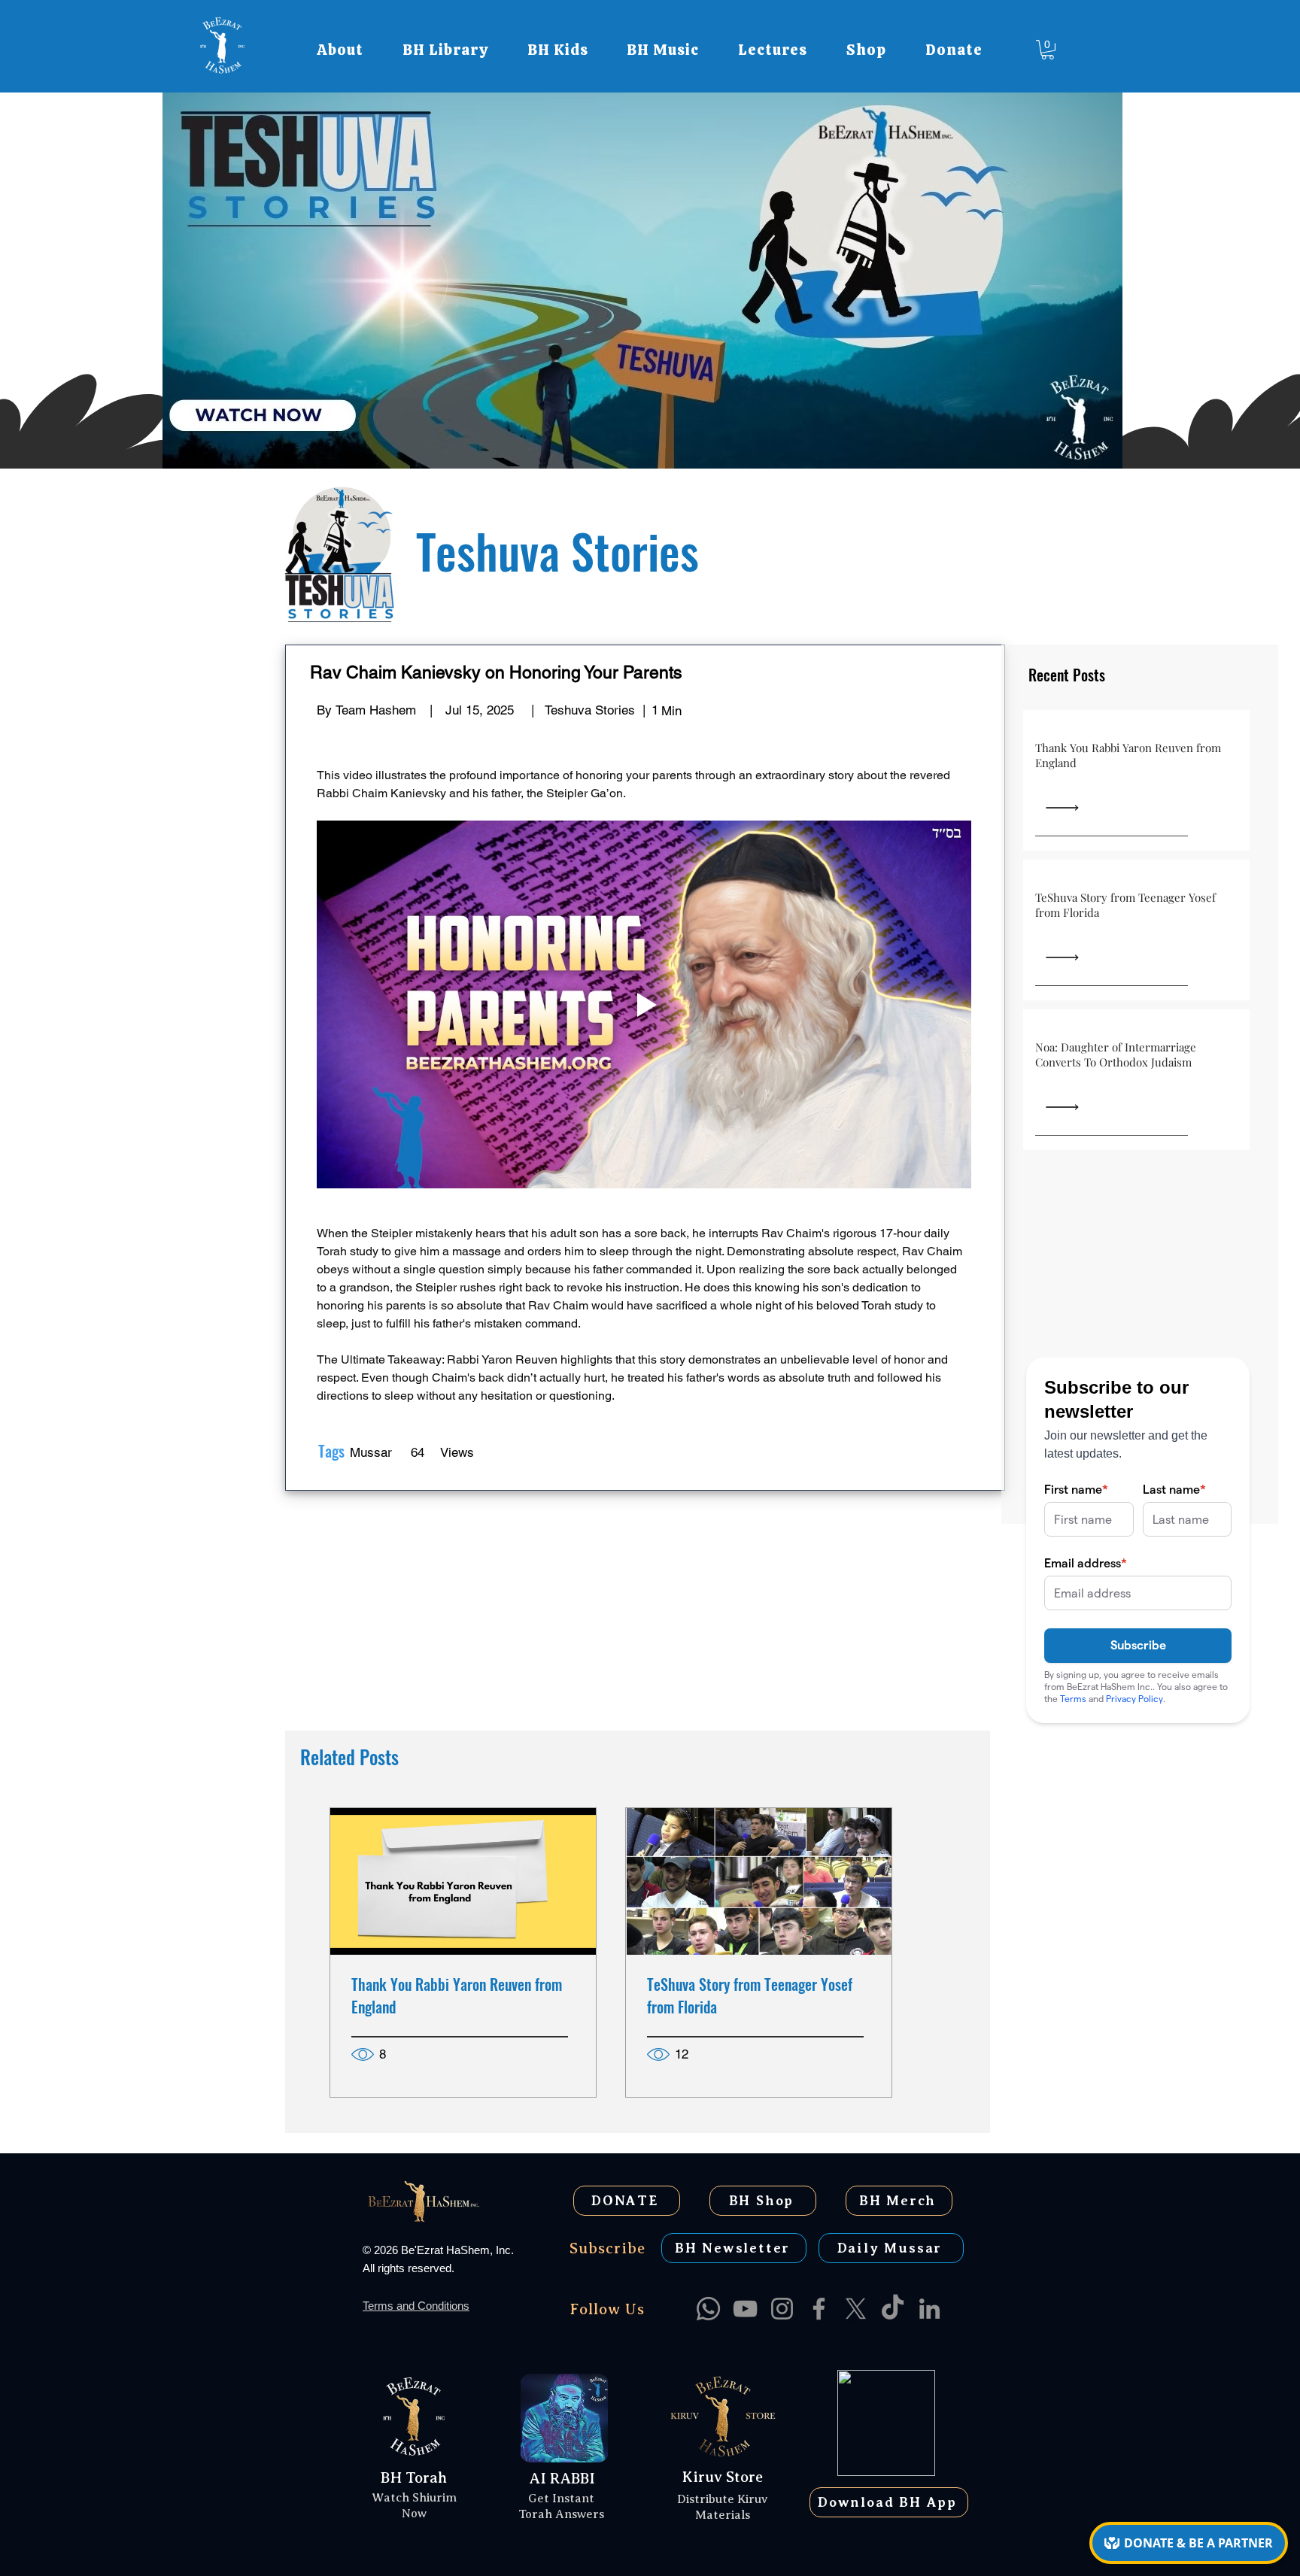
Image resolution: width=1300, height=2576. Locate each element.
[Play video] (644, 1004)
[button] (340, 50)
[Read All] (1072, 807)
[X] (856, 2309)
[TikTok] (893, 2309)
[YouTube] (745, 2309)
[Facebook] (819, 2309)
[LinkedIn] (929, 2309)
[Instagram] (782, 2309)
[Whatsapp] (708, 2309)
